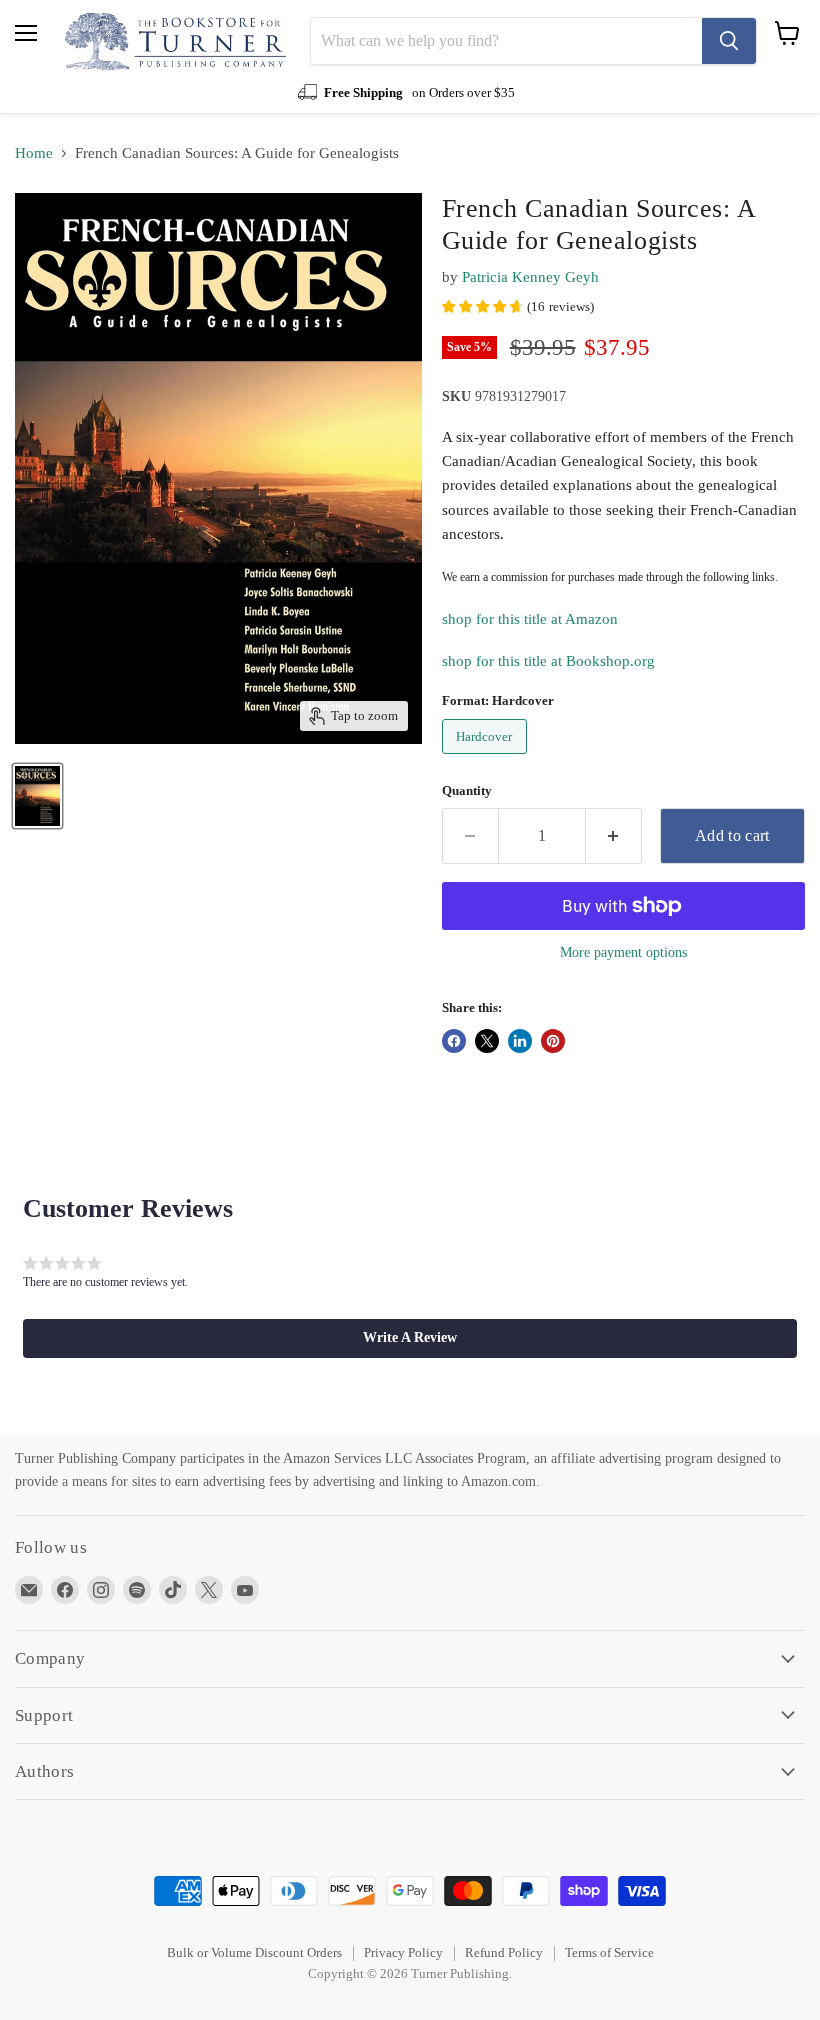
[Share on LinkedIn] (520, 1041)
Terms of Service (609, 1952)
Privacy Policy (403, 1952)
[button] (410, 1338)
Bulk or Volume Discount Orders (254, 1952)
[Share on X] (487, 1041)
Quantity (467, 790)
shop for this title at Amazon (530, 619)
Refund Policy (504, 1952)
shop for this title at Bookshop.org (548, 661)
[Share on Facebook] (454, 1041)
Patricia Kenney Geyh (530, 277)
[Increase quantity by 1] (614, 836)
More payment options (623, 952)
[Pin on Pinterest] (553, 1041)
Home (34, 153)
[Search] (729, 41)
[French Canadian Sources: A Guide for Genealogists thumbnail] (37, 796)
